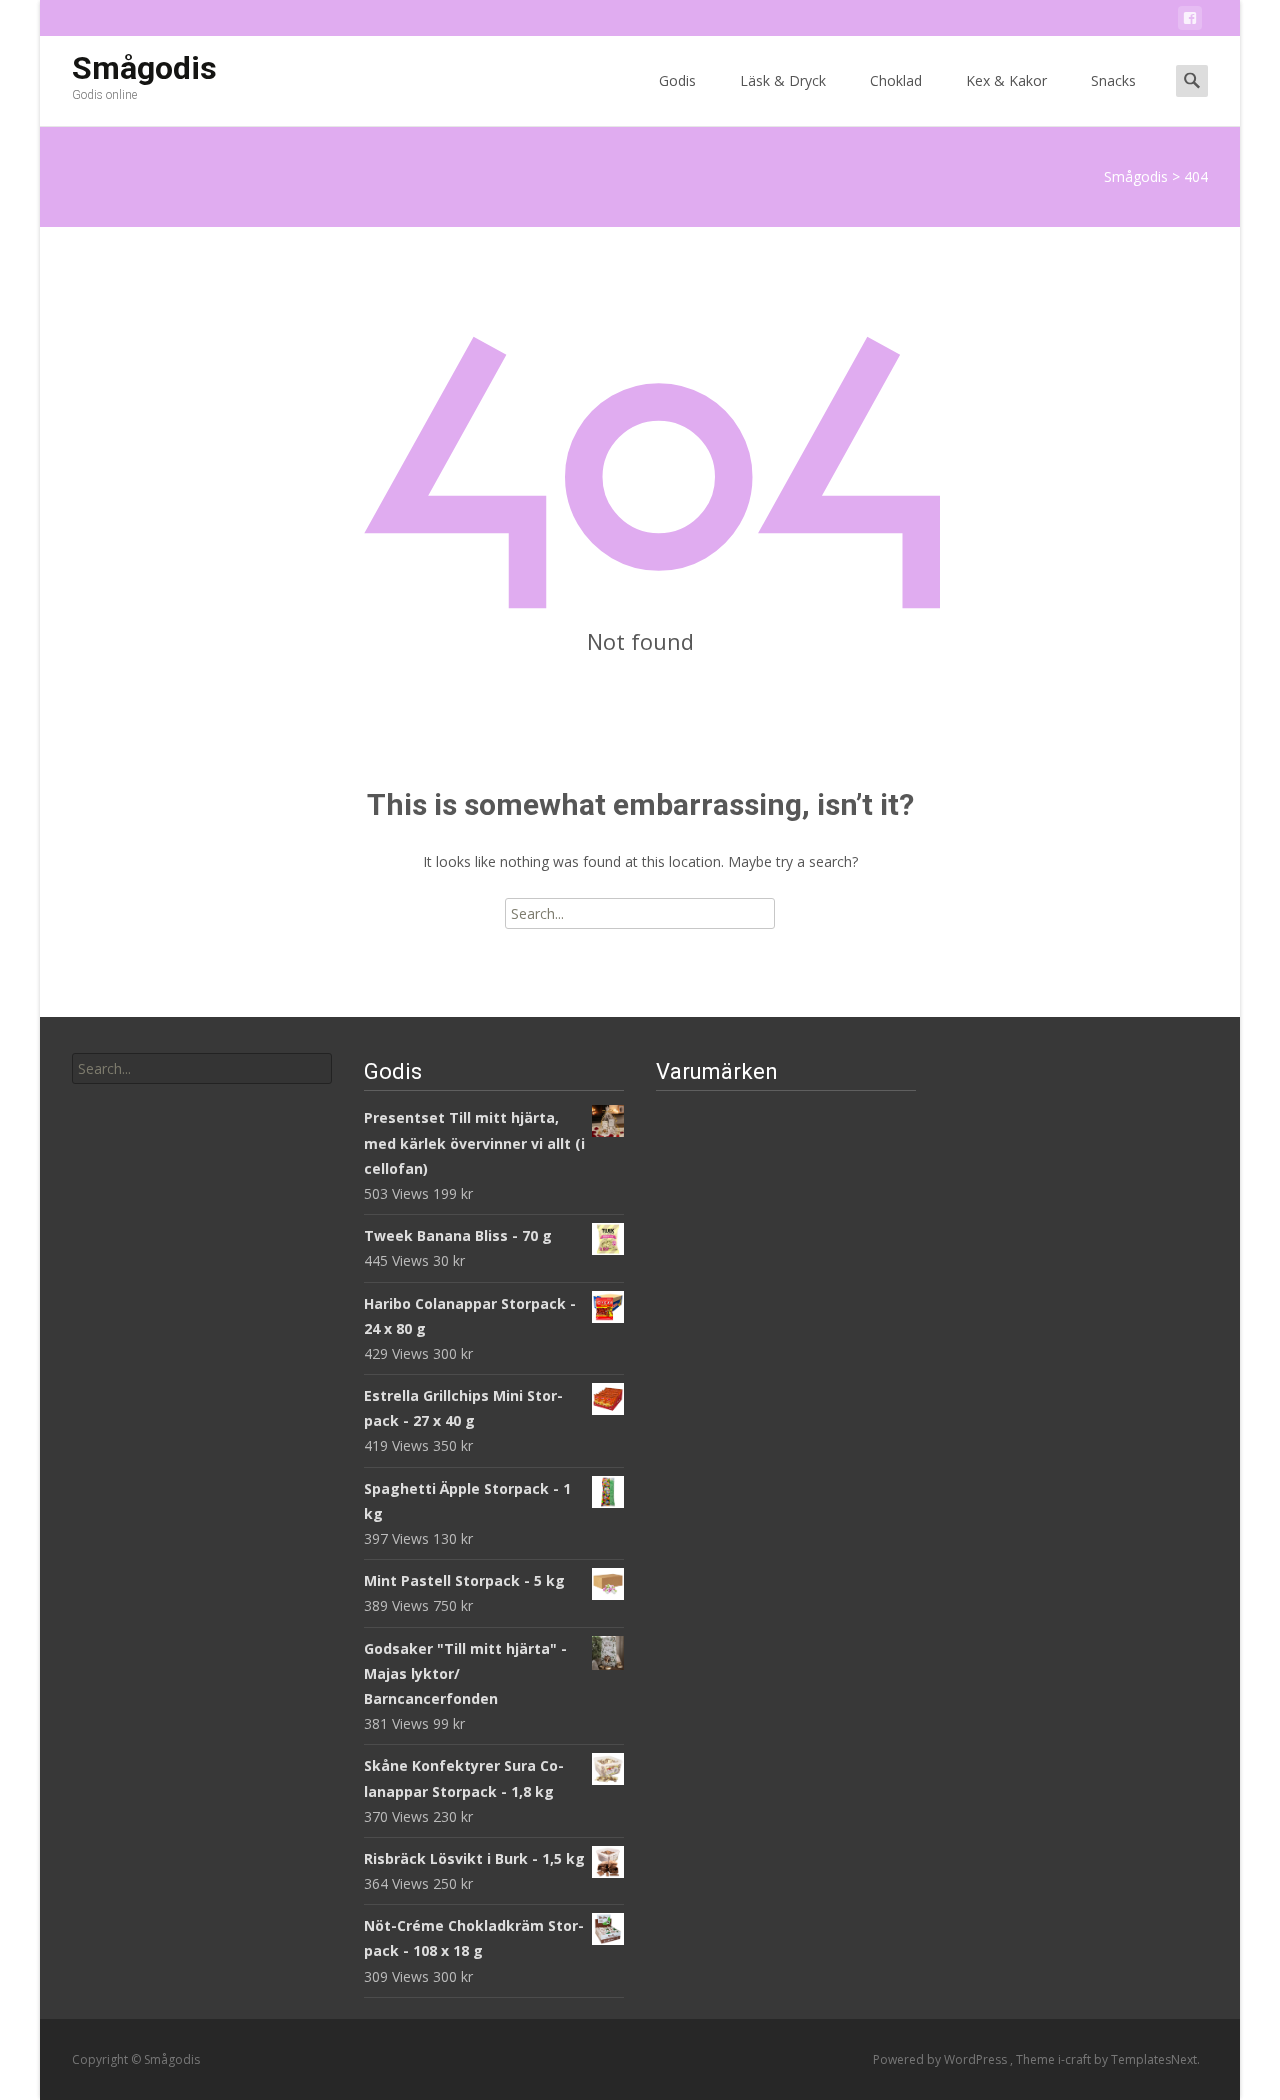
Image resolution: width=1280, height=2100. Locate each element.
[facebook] (1190, 21)
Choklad (896, 80)
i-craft (1076, 2059)
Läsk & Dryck (783, 80)
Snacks (1113, 80)
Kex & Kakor (1006, 80)
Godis (677, 80)
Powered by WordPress (941, 2059)
